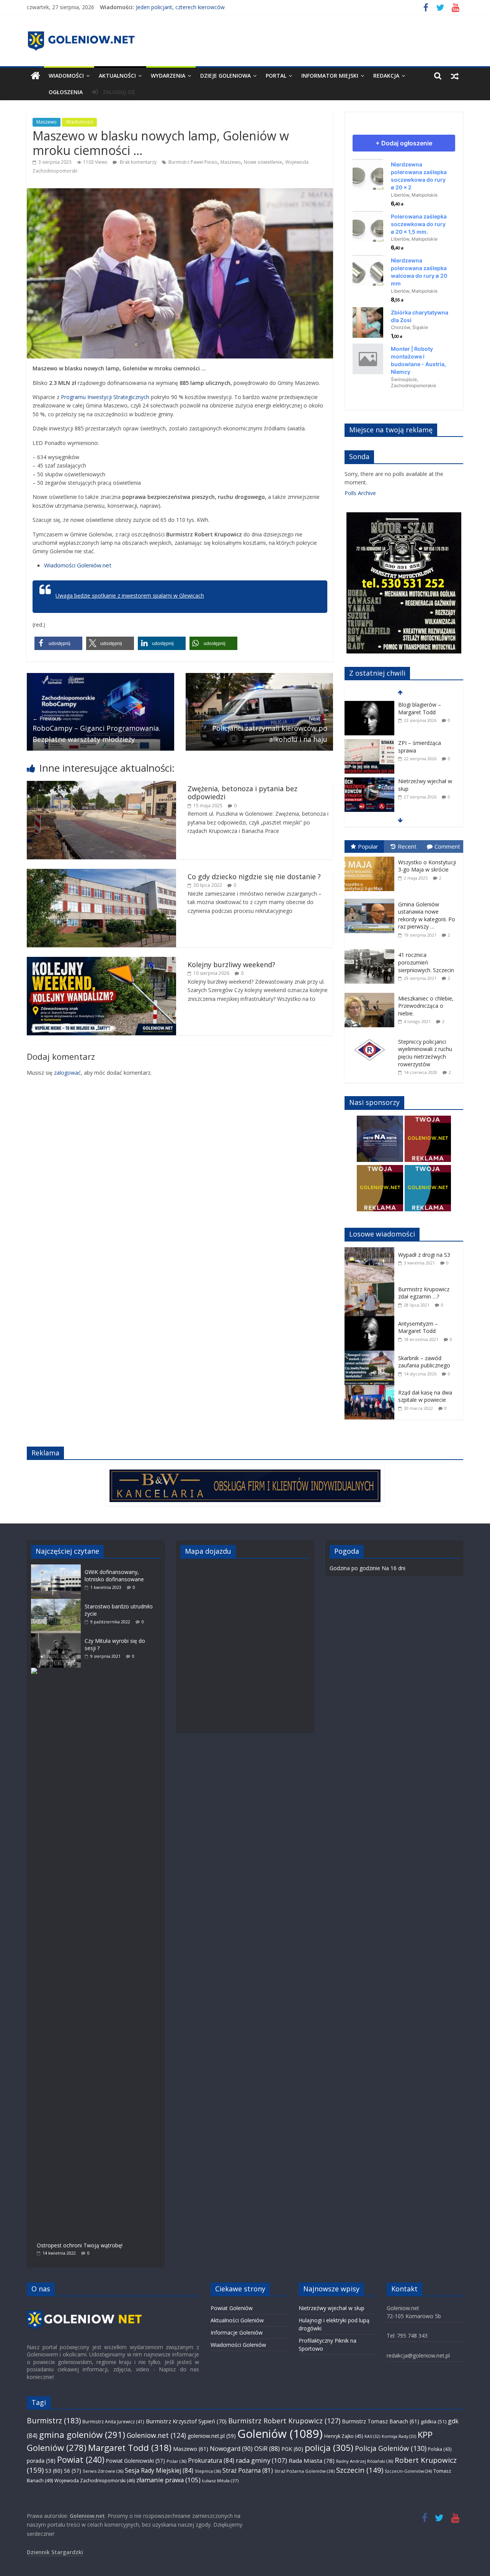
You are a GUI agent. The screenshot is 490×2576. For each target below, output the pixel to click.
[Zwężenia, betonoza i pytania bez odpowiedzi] (101, 785)
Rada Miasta (312, 2460)
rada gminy (261, 2460)
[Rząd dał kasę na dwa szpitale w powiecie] (371, 1389)
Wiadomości (66, 76)
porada (41, 2461)
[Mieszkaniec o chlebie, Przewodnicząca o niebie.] (371, 993)
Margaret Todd (130, 2448)
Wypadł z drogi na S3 (424, 1255)
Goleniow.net (156, 2435)
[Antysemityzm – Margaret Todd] (371, 1320)
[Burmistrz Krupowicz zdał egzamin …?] (371, 1286)
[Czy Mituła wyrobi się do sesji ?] (58, 1637)
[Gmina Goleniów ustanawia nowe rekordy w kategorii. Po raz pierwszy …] (371, 899)
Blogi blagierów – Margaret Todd (177, 7)
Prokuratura (211, 2460)
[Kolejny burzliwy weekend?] (101, 961)
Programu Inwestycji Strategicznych (105, 397)
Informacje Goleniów (237, 2332)
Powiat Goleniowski (136, 2461)
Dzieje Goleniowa (225, 76)
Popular (368, 846)
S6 (73, 2471)
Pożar (176, 2461)
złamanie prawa (168, 2480)
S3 (54, 2471)
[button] (58, 643)
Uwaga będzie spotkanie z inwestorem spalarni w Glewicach (130, 596)
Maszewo (47, 122)
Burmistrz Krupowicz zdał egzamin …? (424, 1293)
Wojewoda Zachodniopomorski (95, 2481)
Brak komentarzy (138, 162)
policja (329, 2448)
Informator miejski (330, 76)
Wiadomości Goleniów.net (78, 565)
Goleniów (280, 2434)
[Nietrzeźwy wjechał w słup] (369, 743)
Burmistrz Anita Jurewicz (113, 2421)
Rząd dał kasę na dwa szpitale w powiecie (425, 1396)
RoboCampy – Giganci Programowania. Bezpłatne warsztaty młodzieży (96, 729)
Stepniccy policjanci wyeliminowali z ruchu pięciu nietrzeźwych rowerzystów (425, 1053)
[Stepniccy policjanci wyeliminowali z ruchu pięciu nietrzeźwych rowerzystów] (371, 1036)
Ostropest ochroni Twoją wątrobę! (80, 2245)
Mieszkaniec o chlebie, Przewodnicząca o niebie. (426, 1006)
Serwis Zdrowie (103, 2471)
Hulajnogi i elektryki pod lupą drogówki (428, 785)
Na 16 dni (394, 1568)
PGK (292, 2449)
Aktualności (117, 76)
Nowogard (231, 2449)
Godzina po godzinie (355, 1568)
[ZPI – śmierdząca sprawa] (369, 705)
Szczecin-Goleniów (408, 2471)
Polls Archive (360, 493)
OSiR (267, 2449)
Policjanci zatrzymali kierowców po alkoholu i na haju (270, 729)
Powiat (81, 2460)
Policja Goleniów (391, 2448)
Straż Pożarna (248, 2470)
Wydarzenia (168, 76)
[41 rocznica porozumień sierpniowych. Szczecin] (371, 949)
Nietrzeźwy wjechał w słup (332, 2308)
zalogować (67, 1073)
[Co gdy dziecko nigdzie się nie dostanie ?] (101, 873)
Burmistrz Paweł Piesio (193, 162)
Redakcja (386, 76)
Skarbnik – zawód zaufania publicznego (424, 1362)
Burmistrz (54, 2420)
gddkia (434, 2421)
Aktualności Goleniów (237, 2320)
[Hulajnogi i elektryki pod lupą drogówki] (369, 781)
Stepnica (208, 2471)
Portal (276, 76)
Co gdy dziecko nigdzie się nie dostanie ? (254, 877)
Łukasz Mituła (220, 2481)
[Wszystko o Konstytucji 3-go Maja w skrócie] (371, 857)
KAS (372, 2436)
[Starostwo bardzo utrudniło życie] (58, 1602)
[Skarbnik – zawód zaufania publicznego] (371, 1355)
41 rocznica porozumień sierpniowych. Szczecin (426, 962)
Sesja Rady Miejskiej (159, 2470)
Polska (440, 2449)
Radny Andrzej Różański (365, 2461)
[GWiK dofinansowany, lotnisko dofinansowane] (58, 1568)
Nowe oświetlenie (263, 162)
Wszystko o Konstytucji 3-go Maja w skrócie (427, 866)
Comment (447, 846)
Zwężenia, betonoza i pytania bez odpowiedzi (243, 793)
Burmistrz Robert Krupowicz (284, 2421)
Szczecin (360, 2470)
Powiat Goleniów (232, 2308)
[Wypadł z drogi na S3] (371, 1251)
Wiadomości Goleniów (238, 2345)
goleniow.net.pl (212, 2436)
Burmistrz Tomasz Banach (381, 2421)
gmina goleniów (82, 2435)
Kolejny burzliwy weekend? (231, 965)
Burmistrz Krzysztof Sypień (186, 2421)
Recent (407, 846)
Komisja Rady (399, 2436)
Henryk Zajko (344, 2436)
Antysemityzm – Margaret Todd (418, 1327)
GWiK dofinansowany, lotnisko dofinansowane (114, 1576)
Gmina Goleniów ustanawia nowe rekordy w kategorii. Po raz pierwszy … (427, 916)
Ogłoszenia (66, 92)
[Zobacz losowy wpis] (455, 76)
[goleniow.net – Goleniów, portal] (35, 76)
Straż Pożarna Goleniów (305, 2471)
